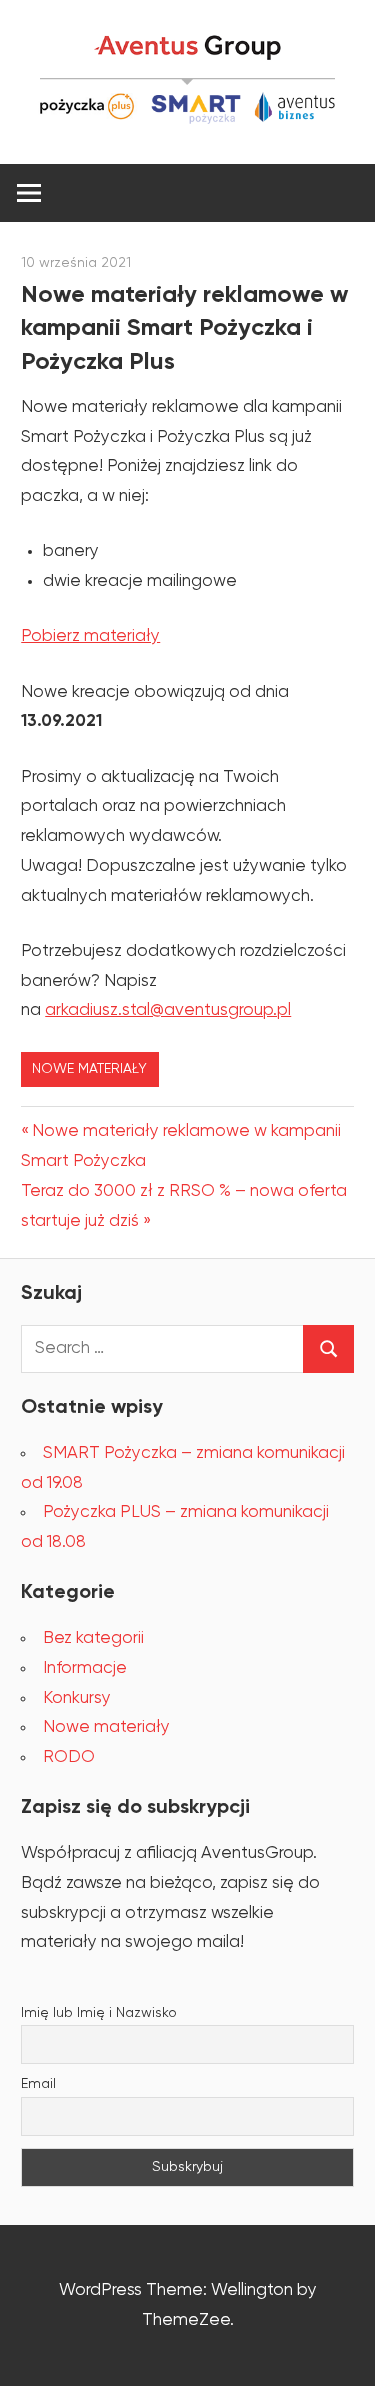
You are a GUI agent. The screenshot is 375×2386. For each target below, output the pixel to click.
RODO (69, 1757)
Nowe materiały (89, 1069)
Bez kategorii (93, 1638)
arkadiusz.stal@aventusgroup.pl (168, 1010)
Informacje (85, 1668)
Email (38, 2084)
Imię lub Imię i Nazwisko (99, 2013)
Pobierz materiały (90, 636)
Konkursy (77, 1698)
